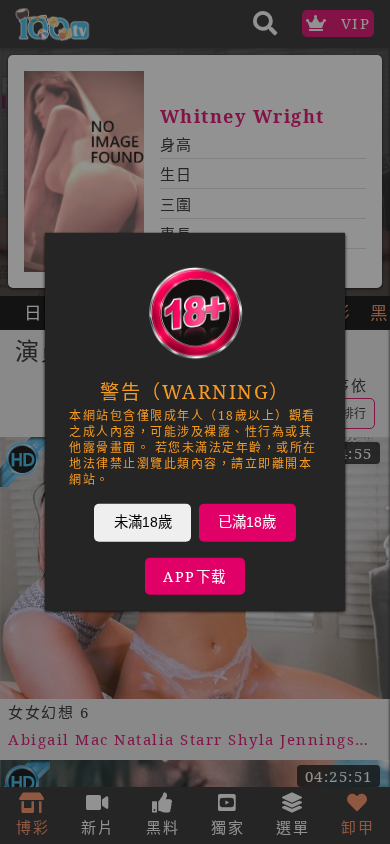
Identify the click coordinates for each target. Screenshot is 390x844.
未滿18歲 (143, 522)
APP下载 (195, 576)
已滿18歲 (247, 522)
